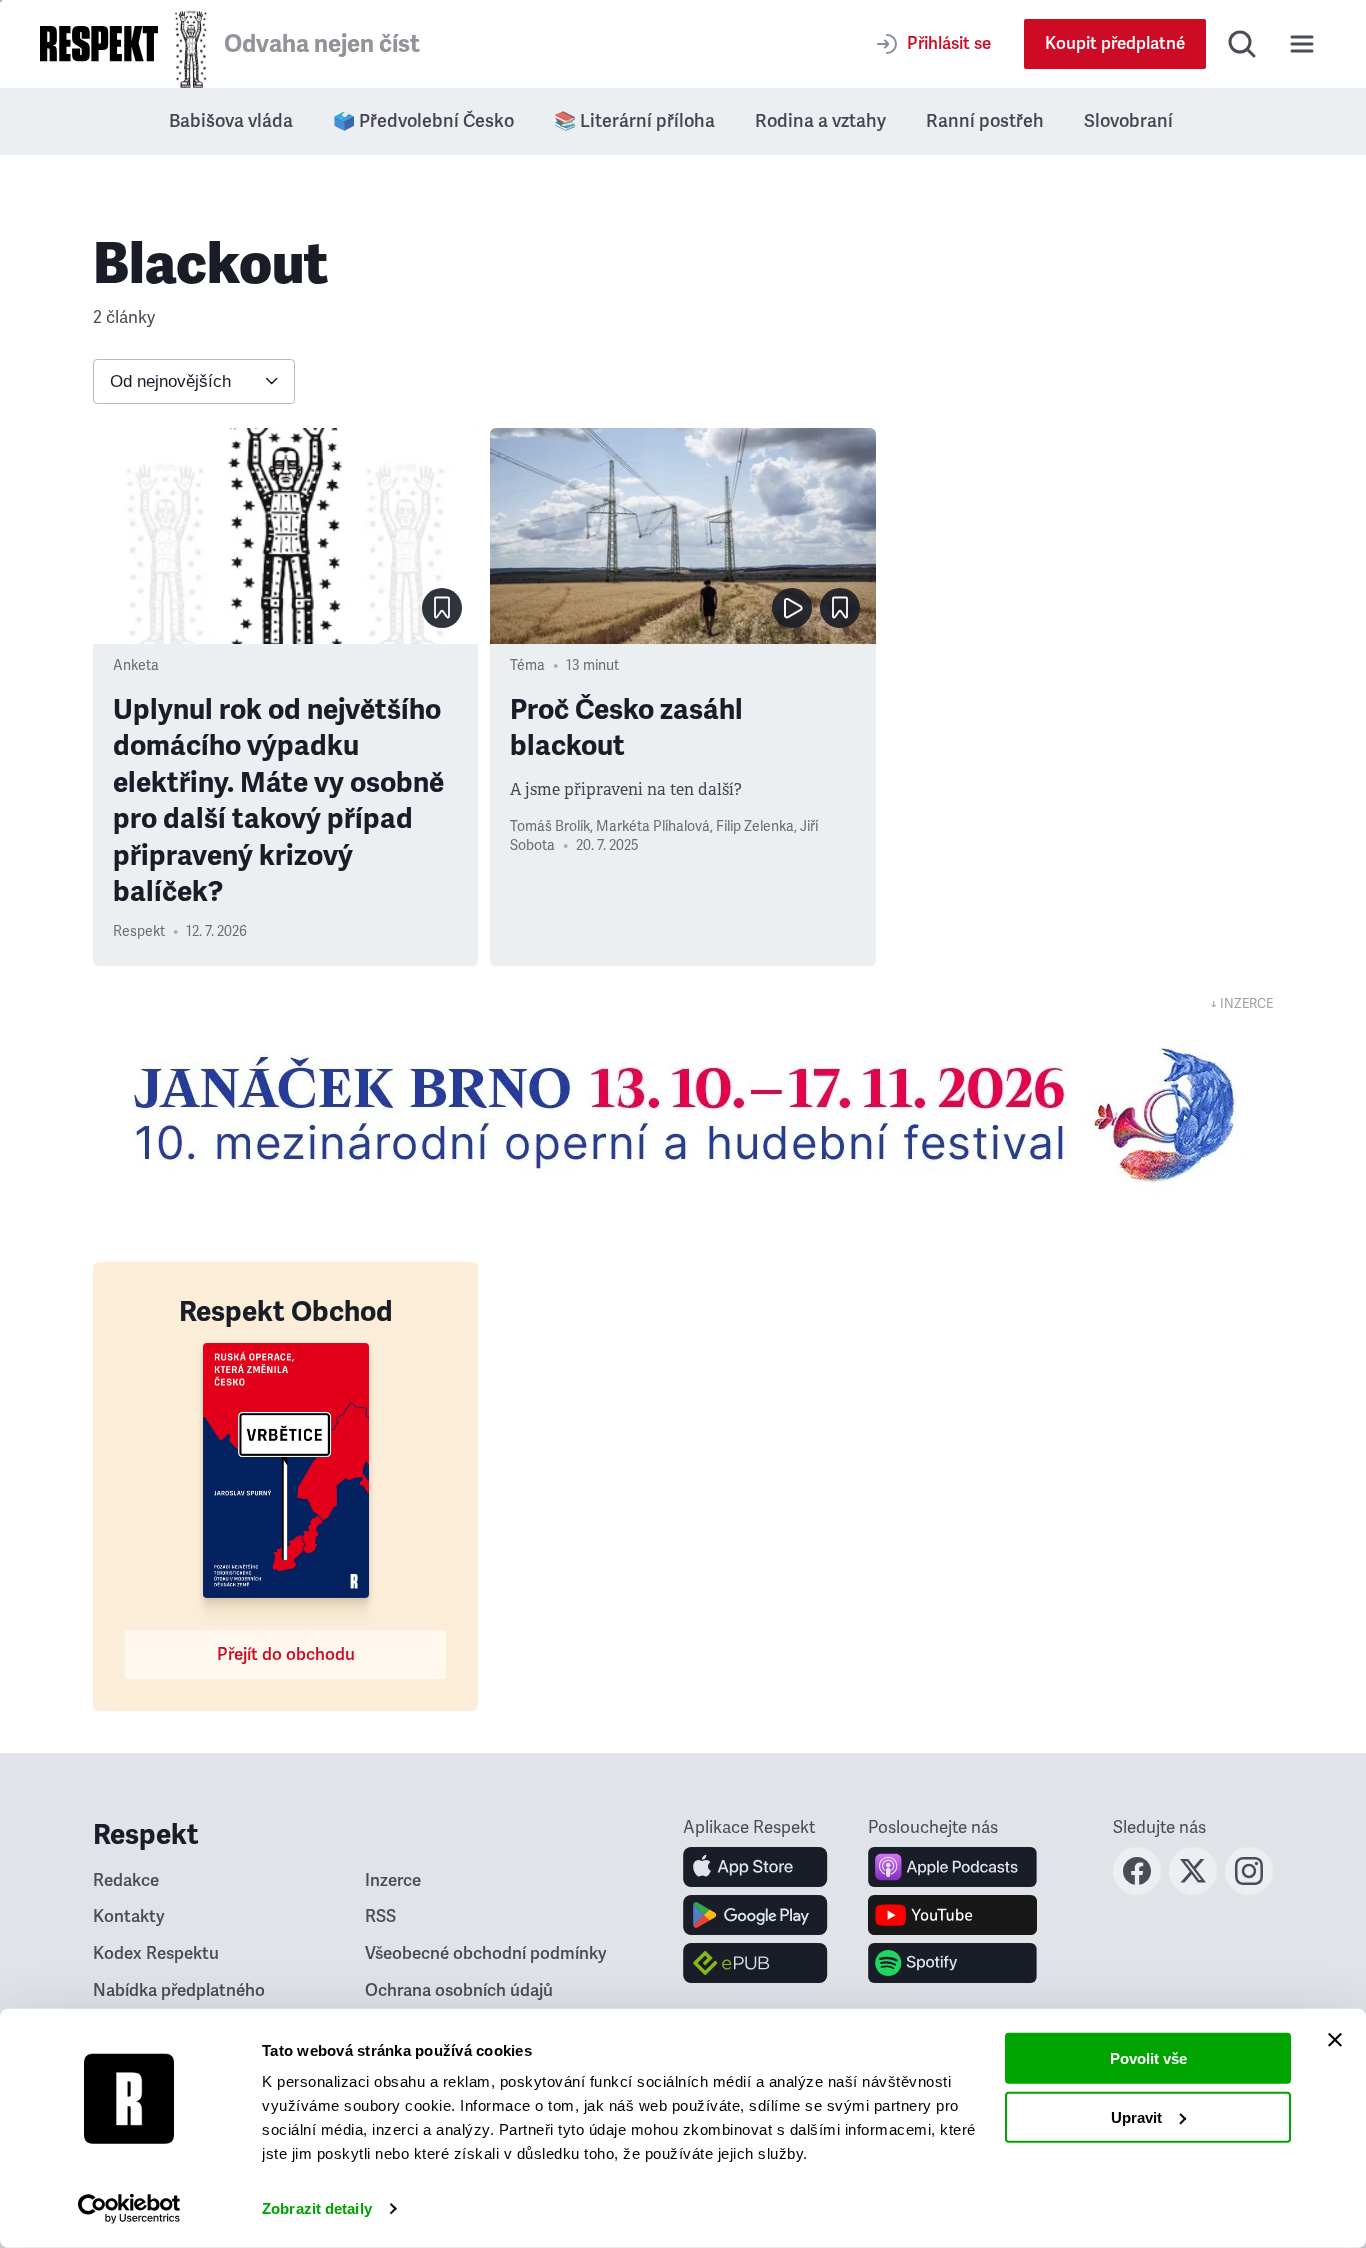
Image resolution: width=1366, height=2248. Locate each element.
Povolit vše (1148, 2058)
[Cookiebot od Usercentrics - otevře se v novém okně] (129, 2209)
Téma (527, 665)
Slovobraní (1128, 121)
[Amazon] (755, 1963)
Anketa (136, 665)
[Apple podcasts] (952, 1867)
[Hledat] (1242, 44)
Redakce (126, 1880)
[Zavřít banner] (1335, 2040)
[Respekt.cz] (99, 43)
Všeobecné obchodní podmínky (486, 1953)
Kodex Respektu (156, 1953)
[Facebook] (1137, 1889)
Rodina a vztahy (820, 121)
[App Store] (755, 1867)
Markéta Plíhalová (653, 826)
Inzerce (393, 1880)
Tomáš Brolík (550, 826)
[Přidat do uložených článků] (442, 608)
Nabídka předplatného (179, 1990)
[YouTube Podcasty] (952, 1915)
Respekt (139, 931)
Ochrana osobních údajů (459, 1990)
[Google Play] (755, 1915)
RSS (380, 1916)
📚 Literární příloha (634, 121)
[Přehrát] (792, 608)
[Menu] (1302, 44)
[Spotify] (952, 1963)
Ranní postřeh (985, 121)
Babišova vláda (231, 121)
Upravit (1136, 2116)
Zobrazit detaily (317, 2208)
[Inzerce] (683, 1114)
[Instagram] (1249, 1889)
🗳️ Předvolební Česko (423, 121)
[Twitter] (1193, 1889)
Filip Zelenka (755, 826)
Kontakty (129, 1916)
